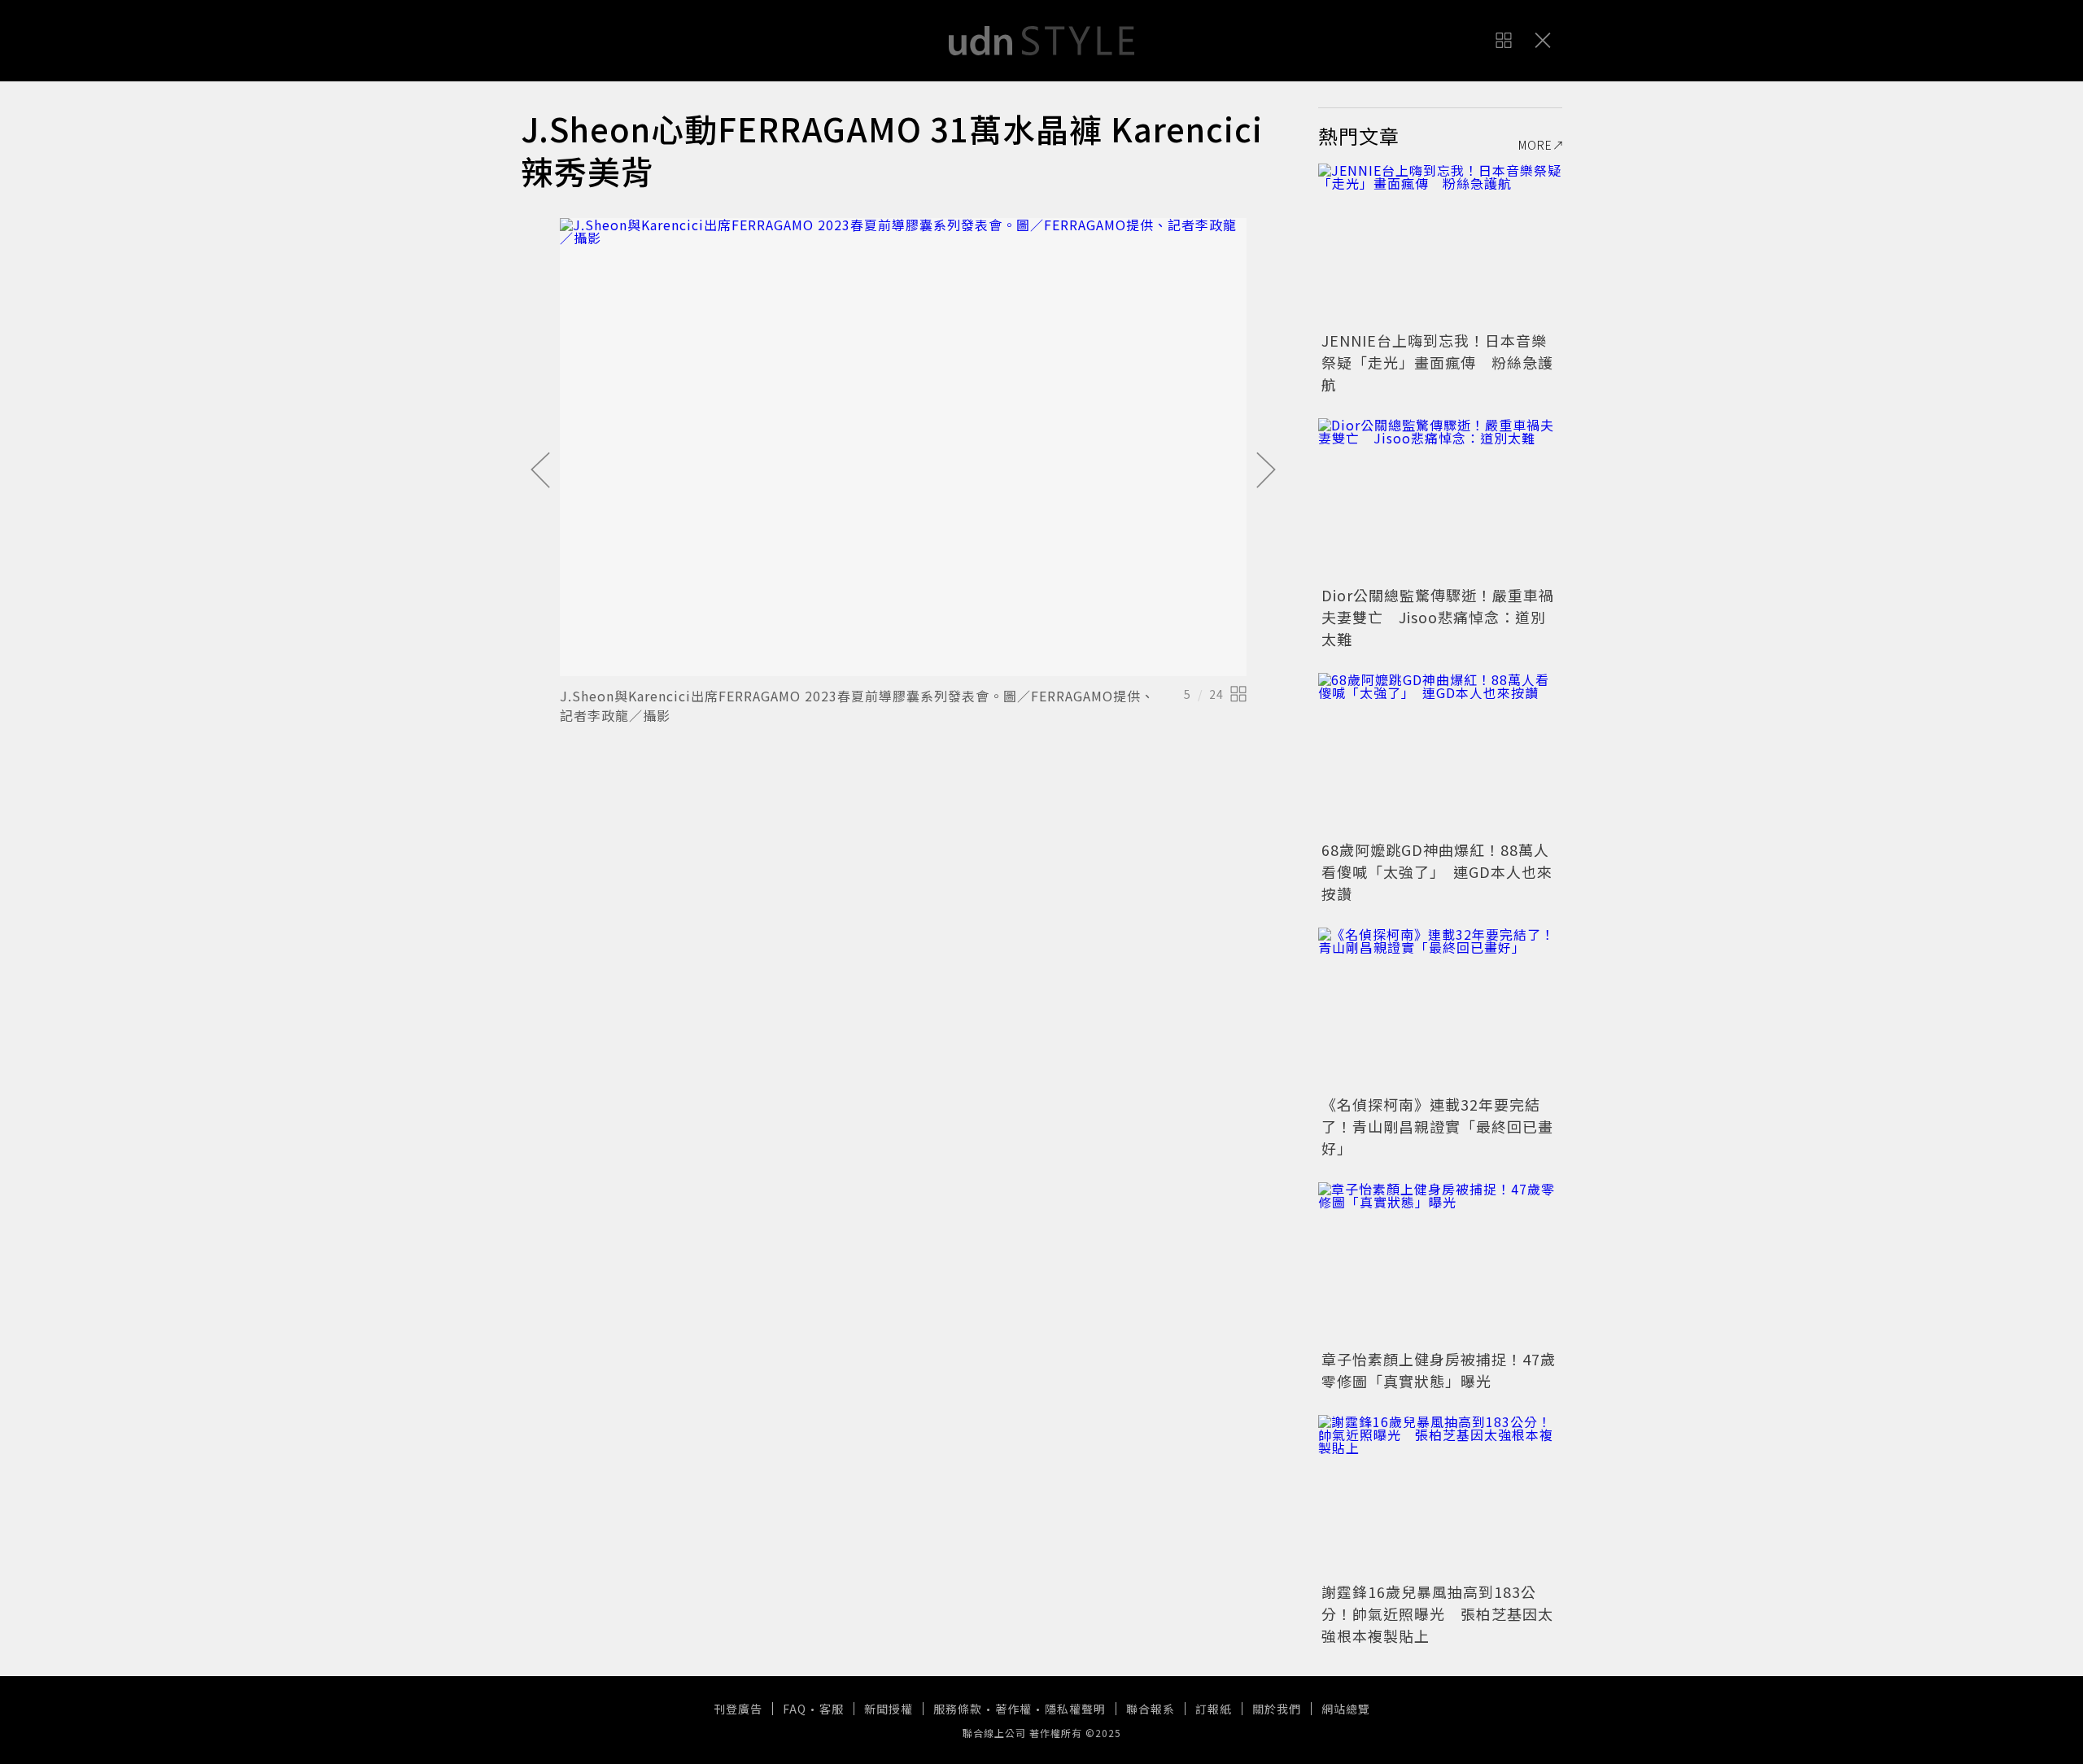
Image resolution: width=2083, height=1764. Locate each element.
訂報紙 (1214, 1709)
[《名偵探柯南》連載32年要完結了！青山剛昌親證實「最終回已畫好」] (1440, 1009)
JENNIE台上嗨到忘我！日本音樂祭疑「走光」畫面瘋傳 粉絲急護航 (1437, 362)
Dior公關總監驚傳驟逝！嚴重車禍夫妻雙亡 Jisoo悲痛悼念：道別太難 (1438, 617)
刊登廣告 (738, 1709)
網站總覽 (1346, 1709)
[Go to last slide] (540, 471)
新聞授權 (889, 1709)
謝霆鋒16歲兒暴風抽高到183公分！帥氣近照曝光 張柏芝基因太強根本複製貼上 (1437, 1613)
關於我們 (1277, 1709)
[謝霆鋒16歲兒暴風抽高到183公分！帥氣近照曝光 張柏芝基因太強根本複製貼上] (1440, 1496)
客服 (832, 1709)
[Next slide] (1266, 471)
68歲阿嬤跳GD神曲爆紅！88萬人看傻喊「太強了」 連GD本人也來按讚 (1437, 871)
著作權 (1013, 1709)
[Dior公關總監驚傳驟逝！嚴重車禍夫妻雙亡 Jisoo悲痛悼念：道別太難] (1440, 500)
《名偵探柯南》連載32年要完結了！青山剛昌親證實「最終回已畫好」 (1437, 1126)
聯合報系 (1151, 1709)
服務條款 (958, 1709)
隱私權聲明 (1075, 1709)
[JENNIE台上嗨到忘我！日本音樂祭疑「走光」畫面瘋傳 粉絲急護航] (1440, 245)
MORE (1535, 145)
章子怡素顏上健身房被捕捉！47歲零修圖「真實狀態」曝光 (1439, 1370)
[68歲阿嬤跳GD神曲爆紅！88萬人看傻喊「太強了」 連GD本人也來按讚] (1440, 754)
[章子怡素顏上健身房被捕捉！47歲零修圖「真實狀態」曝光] (1440, 1264)
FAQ (795, 1709)
